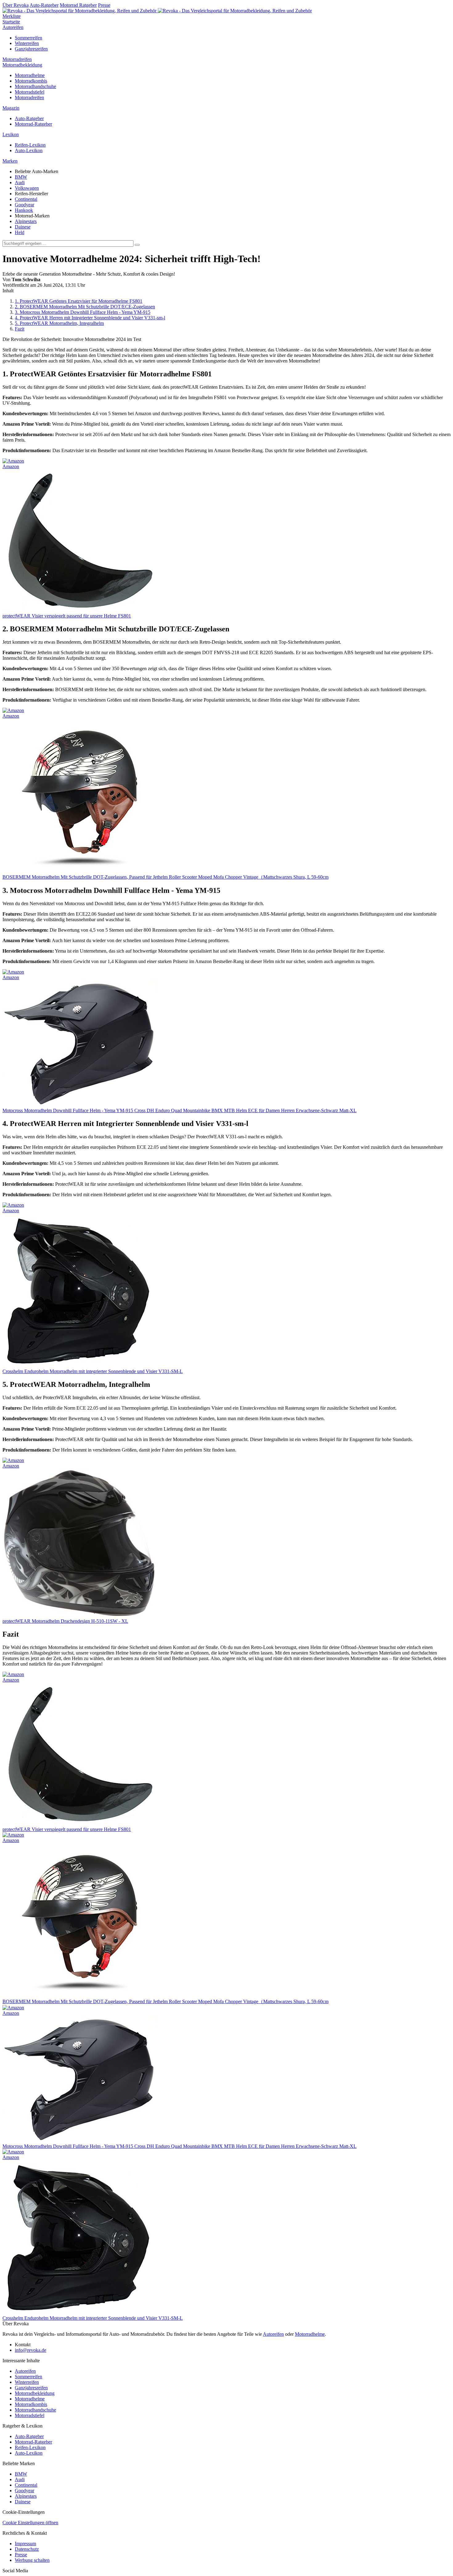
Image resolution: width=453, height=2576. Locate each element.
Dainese (23, 227)
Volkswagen (27, 188)
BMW (21, 177)
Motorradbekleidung (22, 65)
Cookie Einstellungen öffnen (30, 2523)
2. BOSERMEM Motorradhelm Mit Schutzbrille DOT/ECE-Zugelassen (85, 307)
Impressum (25, 2544)
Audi (20, 182)
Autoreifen (13, 27)
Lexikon (11, 134)
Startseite (11, 22)
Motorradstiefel (30, 92)
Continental (26, 199)
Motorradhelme (30, 75)
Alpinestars (26, 221)
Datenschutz (27, 2549)
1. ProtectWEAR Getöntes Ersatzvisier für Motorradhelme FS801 (79, 301)
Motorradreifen (17, 59)
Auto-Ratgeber (44, 5)
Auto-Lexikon (29, 150)
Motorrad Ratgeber (78, 5)
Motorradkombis (31, 81)
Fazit (20, 329)
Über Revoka (16, 5)
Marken (10, 161)
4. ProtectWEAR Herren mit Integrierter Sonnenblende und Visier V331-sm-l (90, 318)
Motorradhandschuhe (35, 86)
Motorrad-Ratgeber (33, 124)
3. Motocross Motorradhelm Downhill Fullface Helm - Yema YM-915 (83, 312)
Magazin (11, 108)
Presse (104, 5)
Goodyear (24, 205)
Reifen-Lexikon (30, 145)
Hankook (24, 210)
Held (20, 232)
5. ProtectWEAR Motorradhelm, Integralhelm (59, 323)
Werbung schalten (32, 2560)
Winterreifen (27, 43)
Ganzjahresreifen (31, 49)
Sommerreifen (29, 38)
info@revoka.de (31, 2350)
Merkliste (12, 16)
